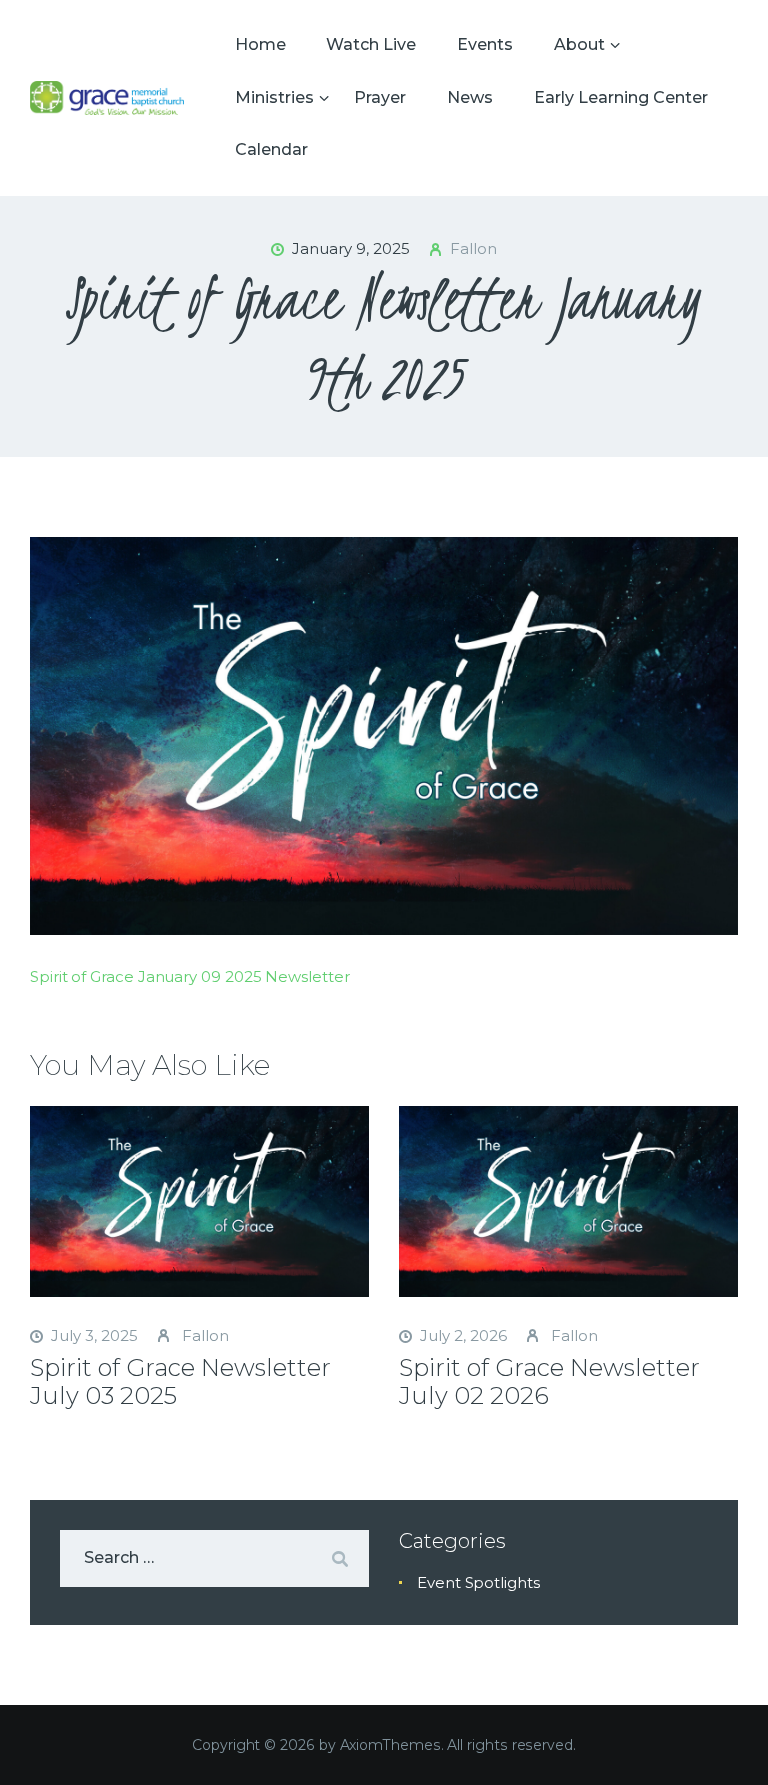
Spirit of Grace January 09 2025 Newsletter (190, 976)
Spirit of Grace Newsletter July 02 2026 (549, 1382)
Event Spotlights (478, 1582)
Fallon (203, 1335)
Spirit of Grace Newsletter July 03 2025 (180, 1382)
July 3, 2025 (94, 1335)
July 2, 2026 (463, 1335)
